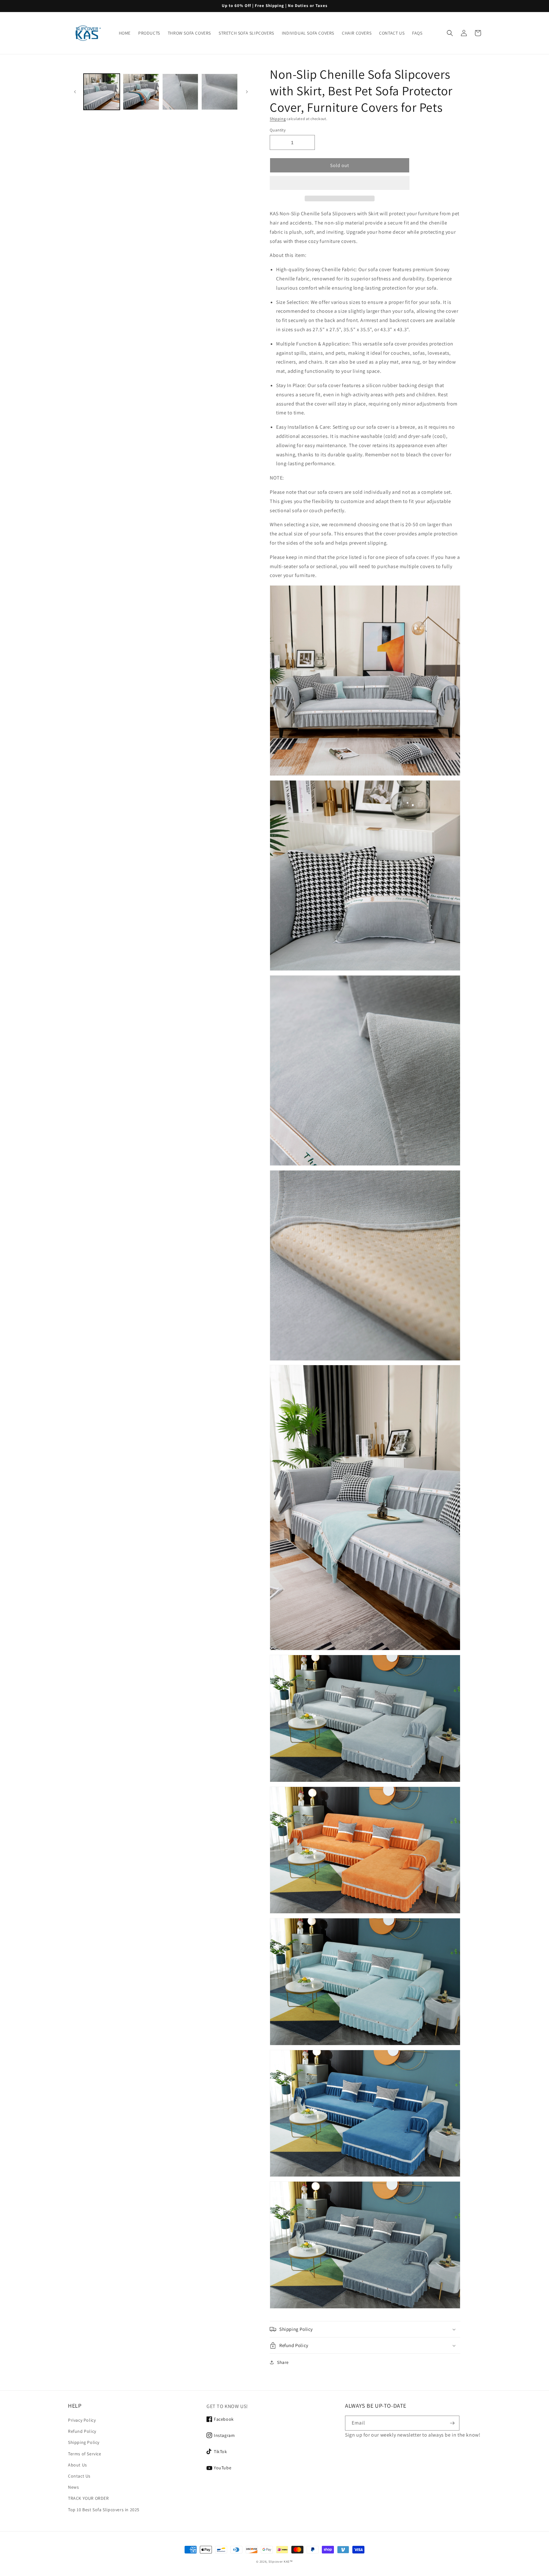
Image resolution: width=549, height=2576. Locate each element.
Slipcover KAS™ (281, 2562)
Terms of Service (85, 2454)
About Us (78, 2465)
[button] (340, 183)
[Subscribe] (452, 2423)
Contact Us (79, 2476)
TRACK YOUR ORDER (88, 2498)
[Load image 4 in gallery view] (220, 92)
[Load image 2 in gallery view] (141, 92)
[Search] (450, 33)
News (73, 2487)
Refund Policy (82, 2431)
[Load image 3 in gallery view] (180, 92)
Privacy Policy (82, 2420)
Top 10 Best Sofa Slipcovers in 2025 (104, 2510)
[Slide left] (75, 92)
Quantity (278, 130)
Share (283, 2362)
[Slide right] (247, 92)
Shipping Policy (84, 2442)
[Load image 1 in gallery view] (102, 92)
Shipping (278, 119)
